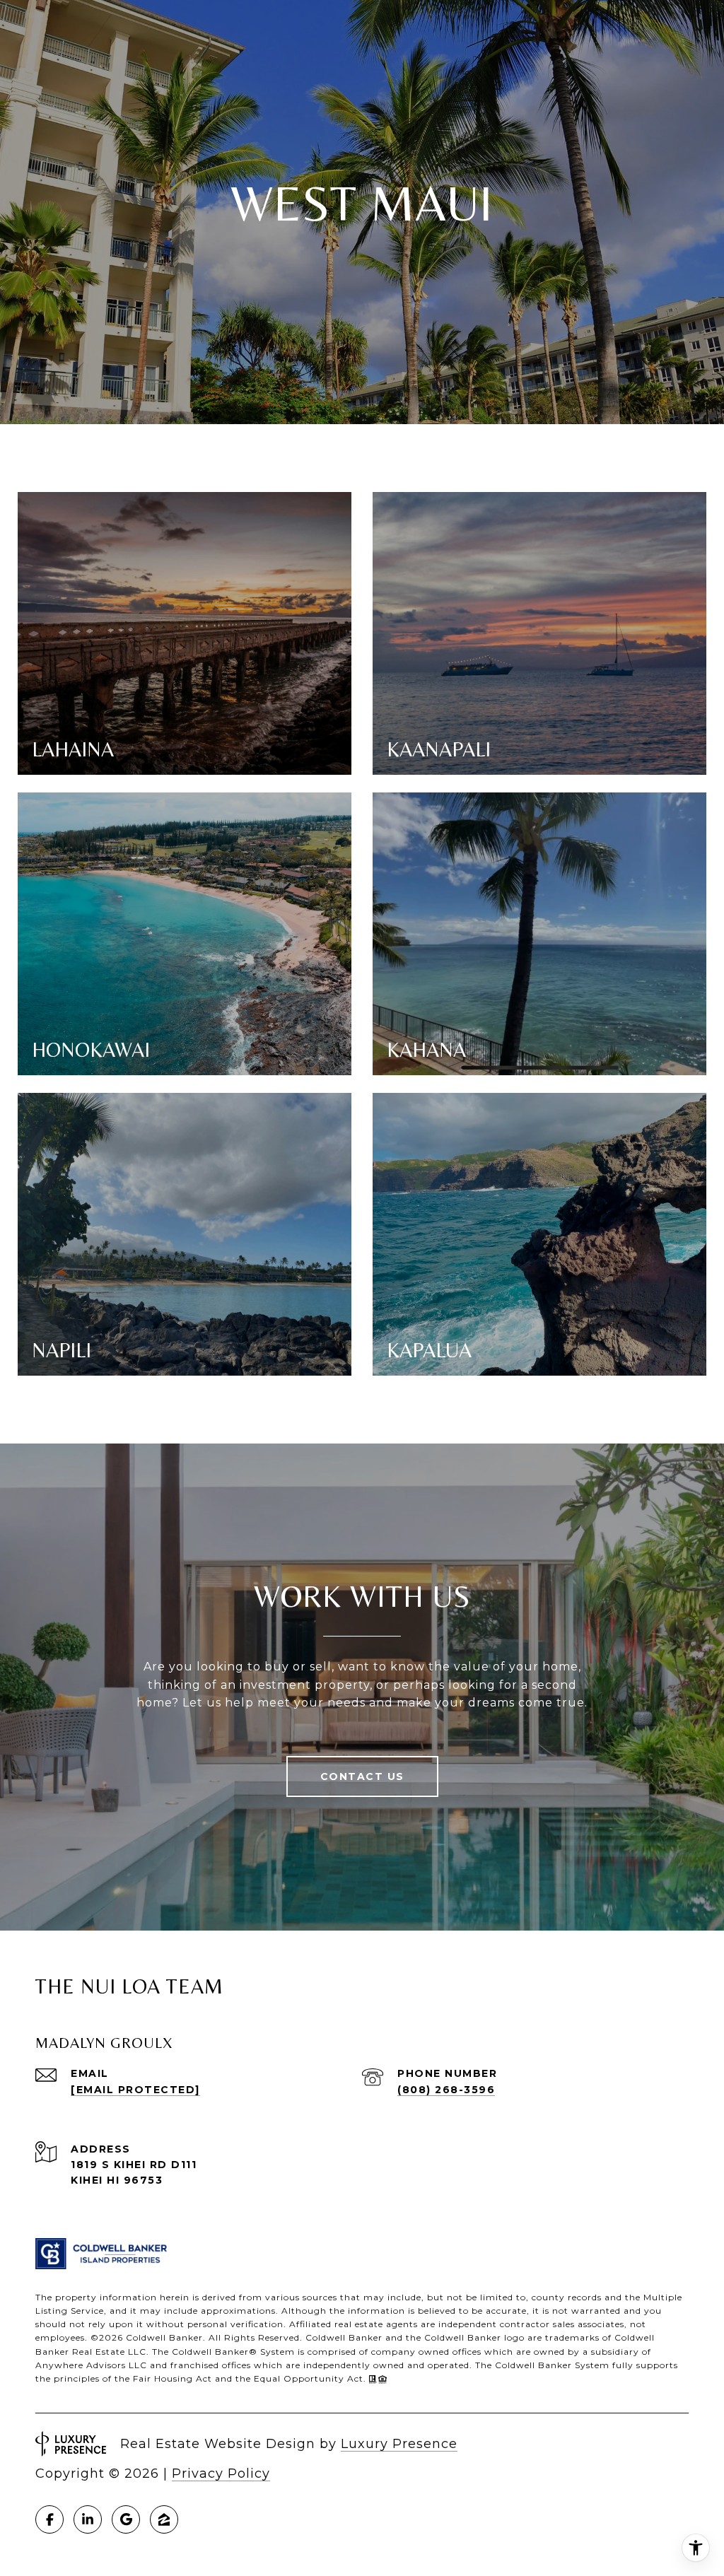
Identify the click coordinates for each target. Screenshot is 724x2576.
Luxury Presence (399, 2444)
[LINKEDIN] (88, 2519)
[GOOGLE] (126, 2519)
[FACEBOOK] (49, 2519)
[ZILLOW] (164, 2519)
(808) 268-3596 (446, 2090)
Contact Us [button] (362, 1776)
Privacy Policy (221, 2473)
